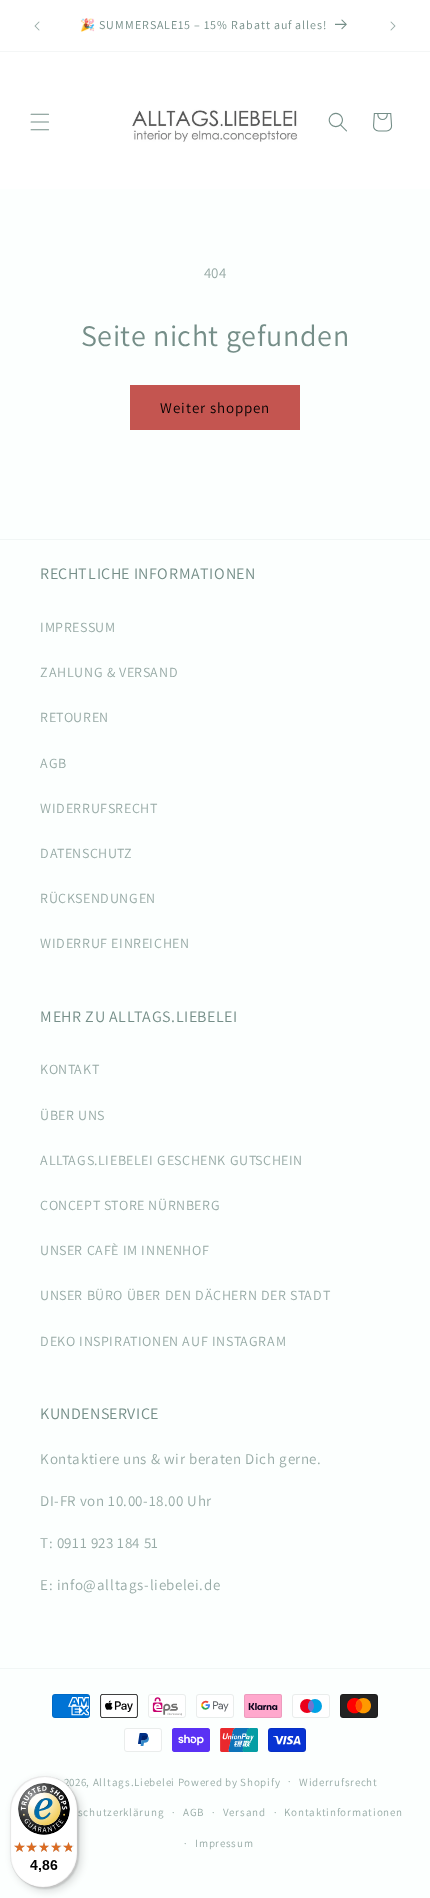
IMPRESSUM (77, 627)
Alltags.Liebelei (134, 1781)
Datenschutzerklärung (105, 1812)
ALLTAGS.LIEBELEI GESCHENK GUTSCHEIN (171, 1160)
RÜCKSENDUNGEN (98, 898)
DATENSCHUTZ (86, 853)
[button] (40, 122)
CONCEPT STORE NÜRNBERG (130, 1205)
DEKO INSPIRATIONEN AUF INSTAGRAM (163, 1341)
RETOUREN (74, 717)
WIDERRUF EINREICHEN (114, 943)
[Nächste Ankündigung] (393, 26)
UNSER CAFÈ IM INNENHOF (124, 1250)
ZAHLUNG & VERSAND (109, 672)
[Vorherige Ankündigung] (37, 26)
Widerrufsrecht (338, 1782)
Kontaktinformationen (343, 1812)
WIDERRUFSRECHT (98, 808)
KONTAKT (69, 1069)
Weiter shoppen (215, 407)
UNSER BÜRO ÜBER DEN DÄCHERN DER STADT (185, 1295)
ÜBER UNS (72, 1115)
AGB (53, 763)
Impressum (224, 1843)
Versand (244, 1812)
